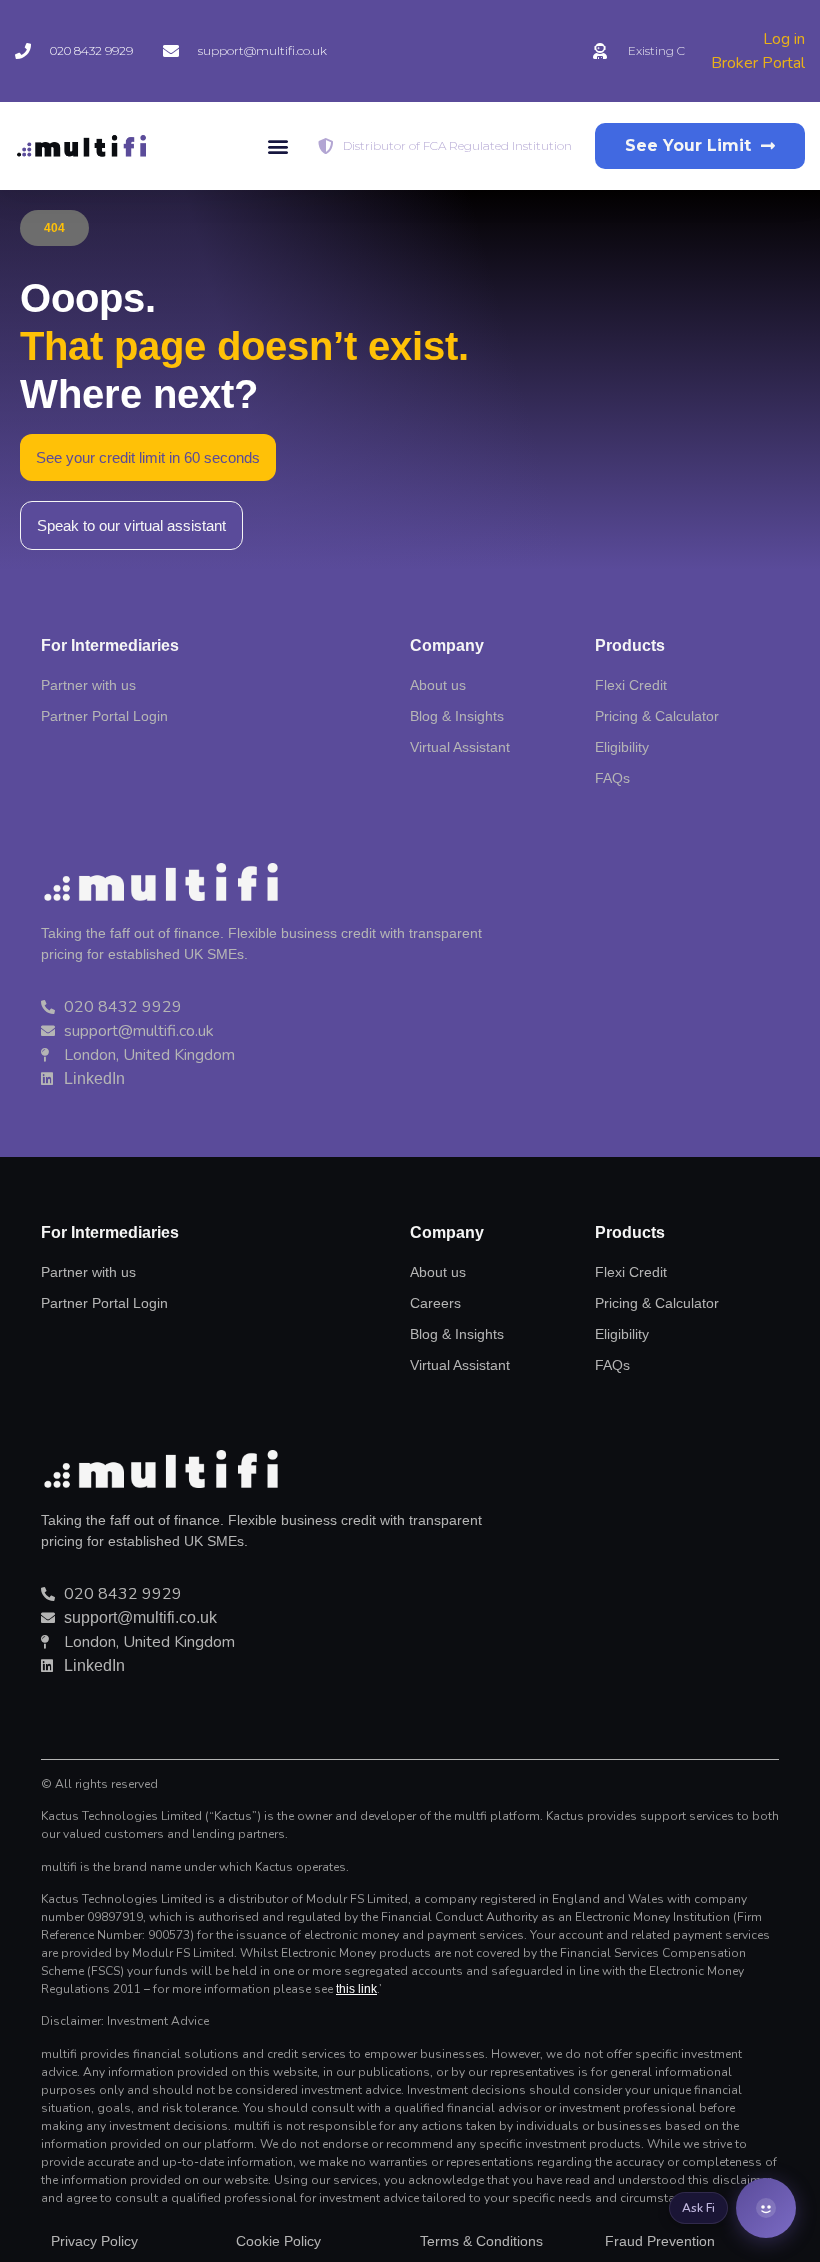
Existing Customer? (684, 50)
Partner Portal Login (104, 1303)
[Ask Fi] (766, 2208)
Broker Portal (758, 63)
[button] (277, 146)
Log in (784, 39)
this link (356, 1989)
